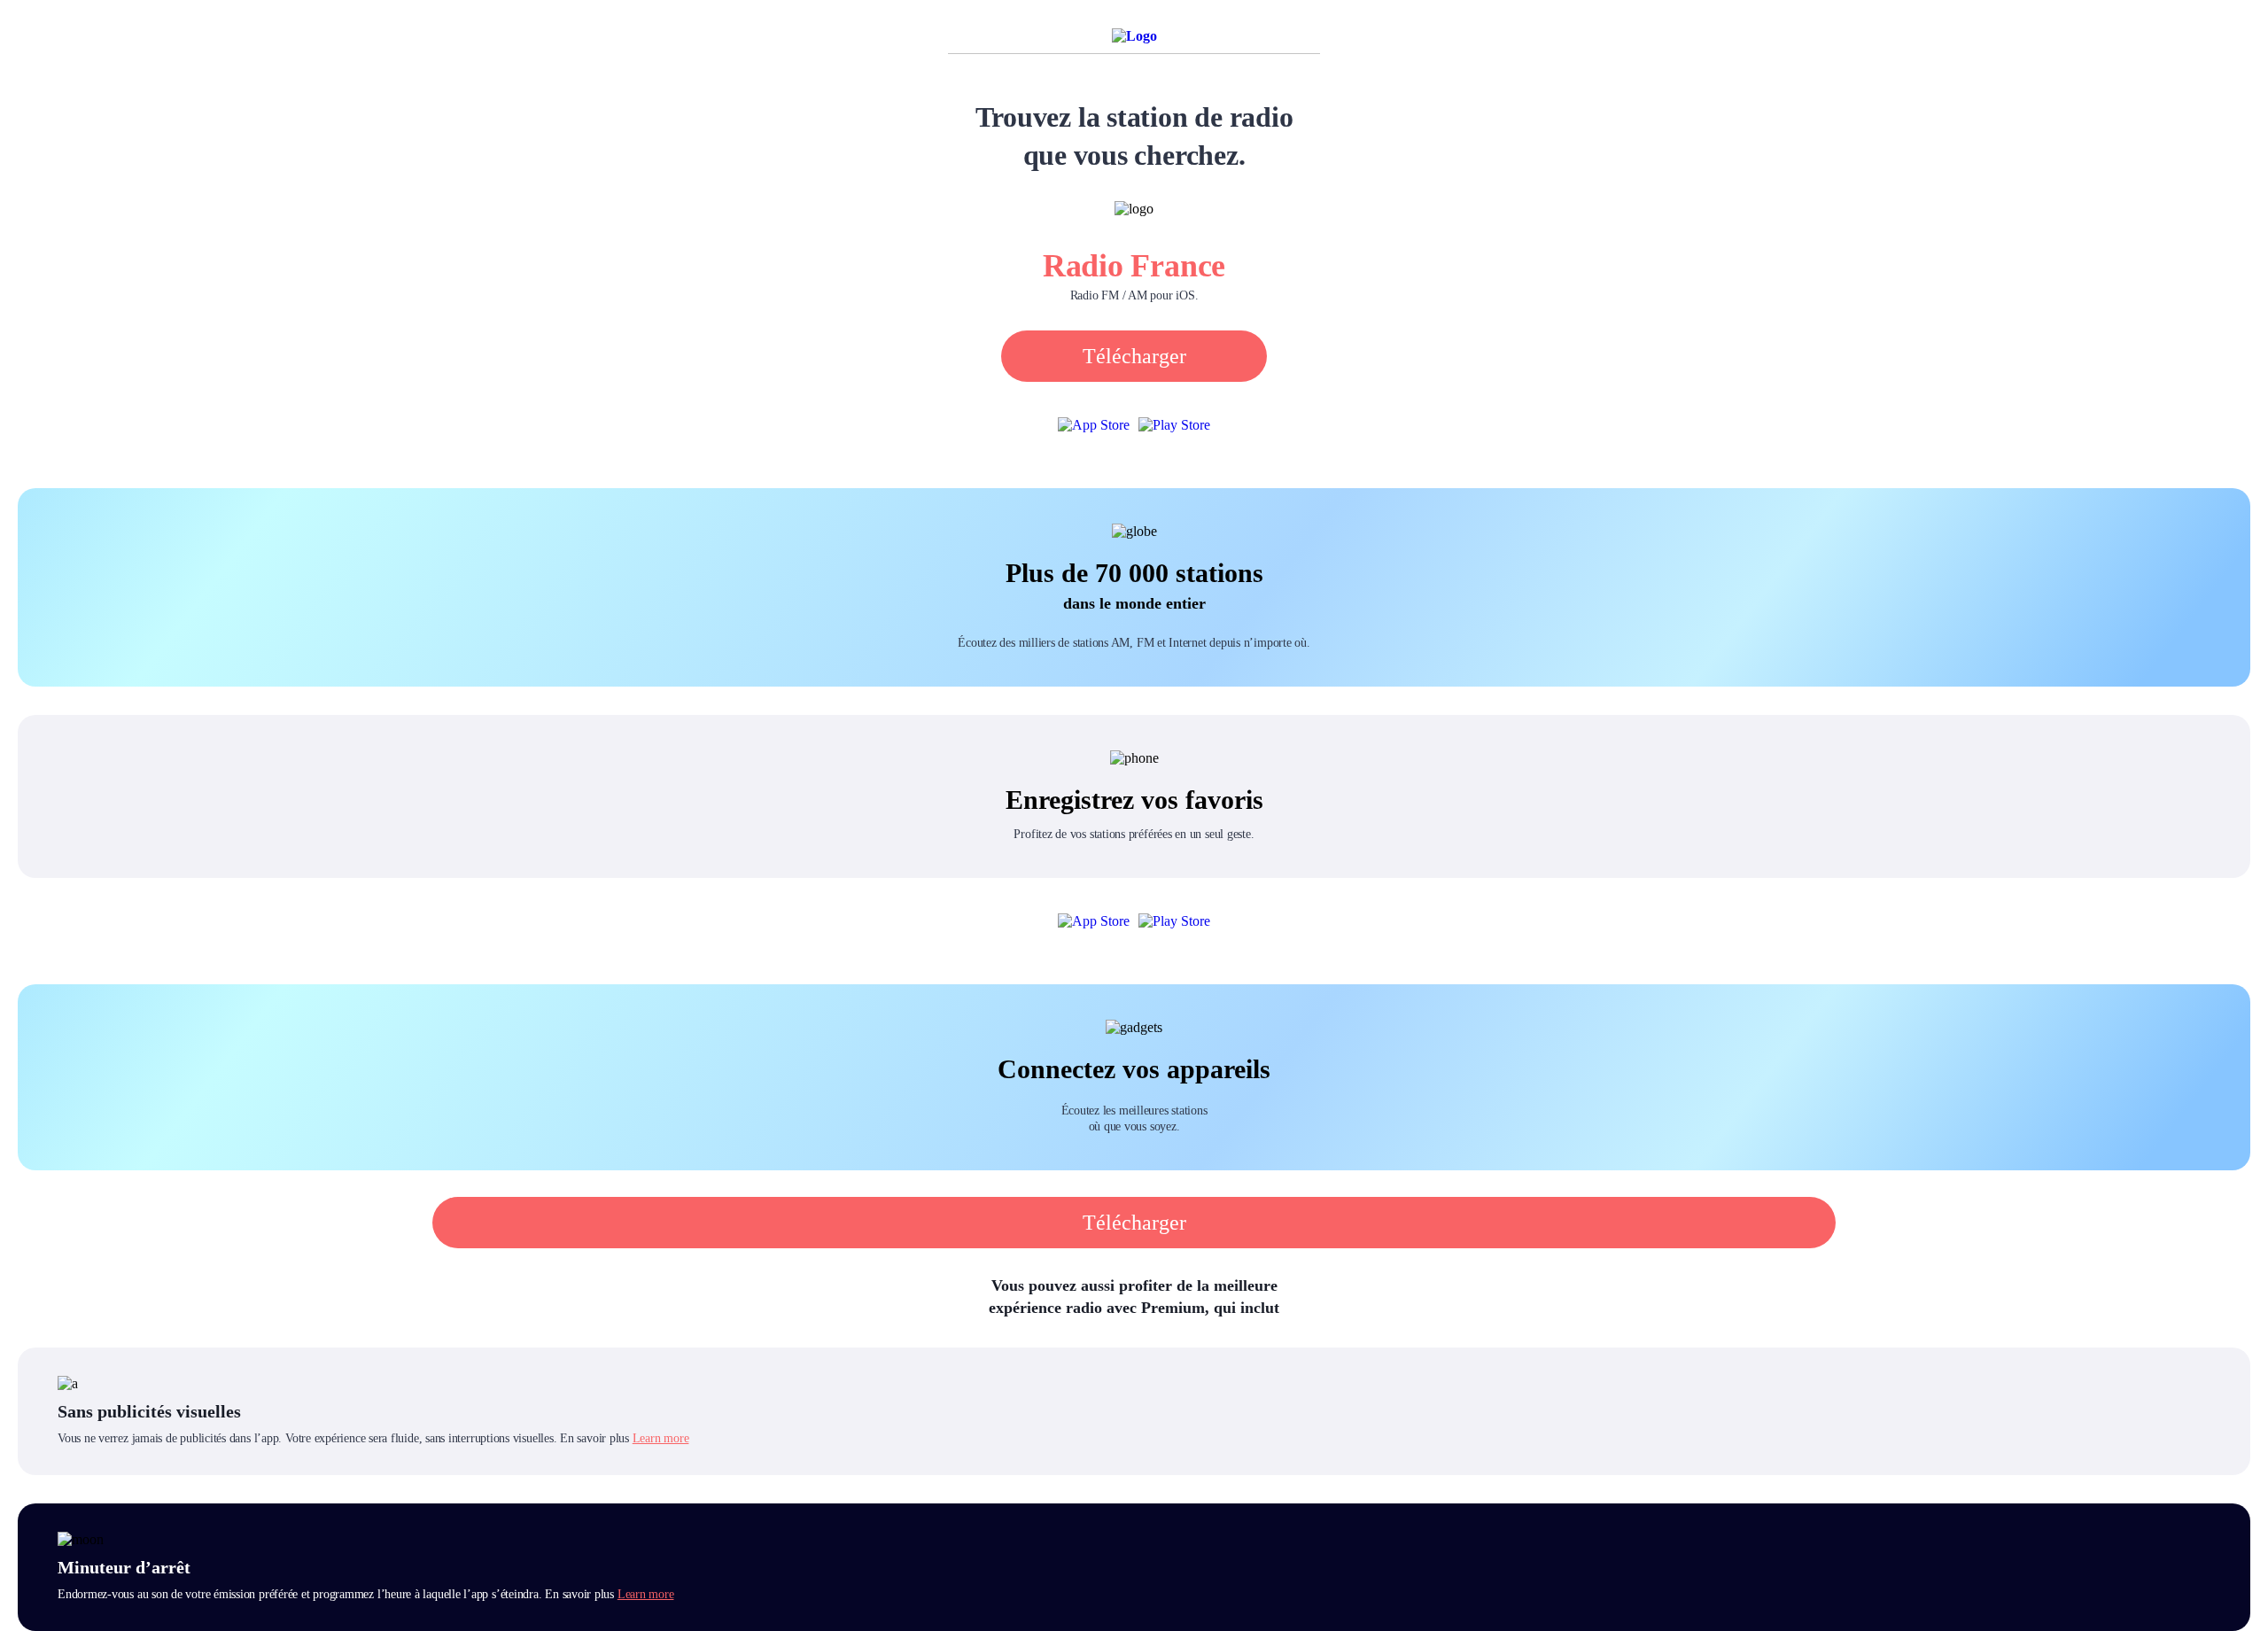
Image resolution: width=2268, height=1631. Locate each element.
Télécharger (1134, 356)
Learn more (661, 1438)
